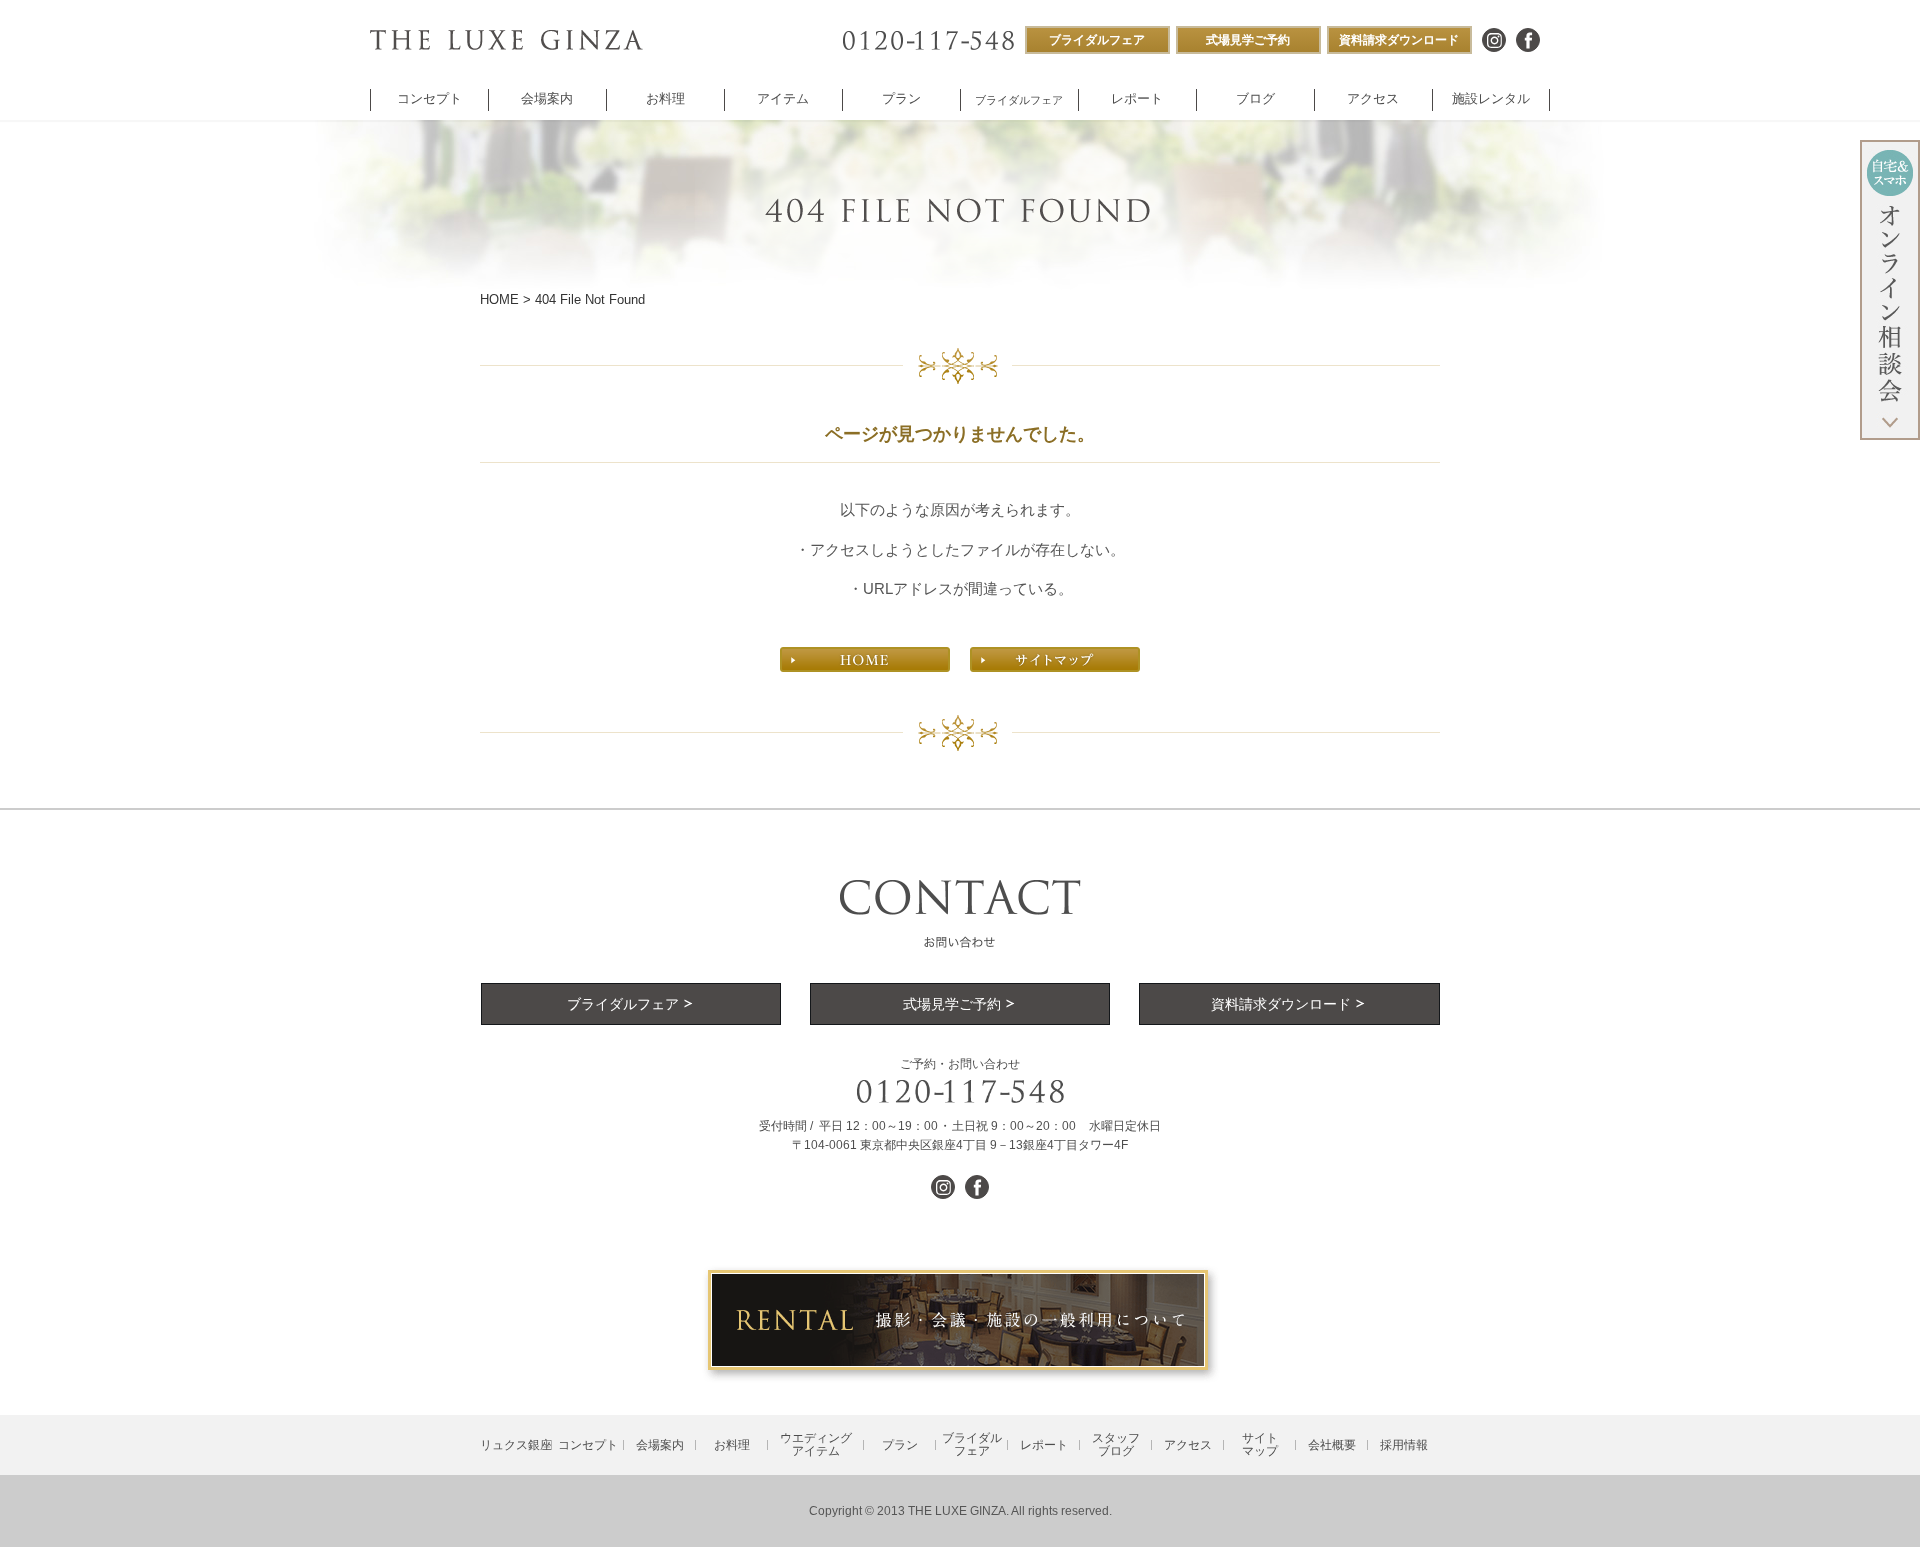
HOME (499, 299)
